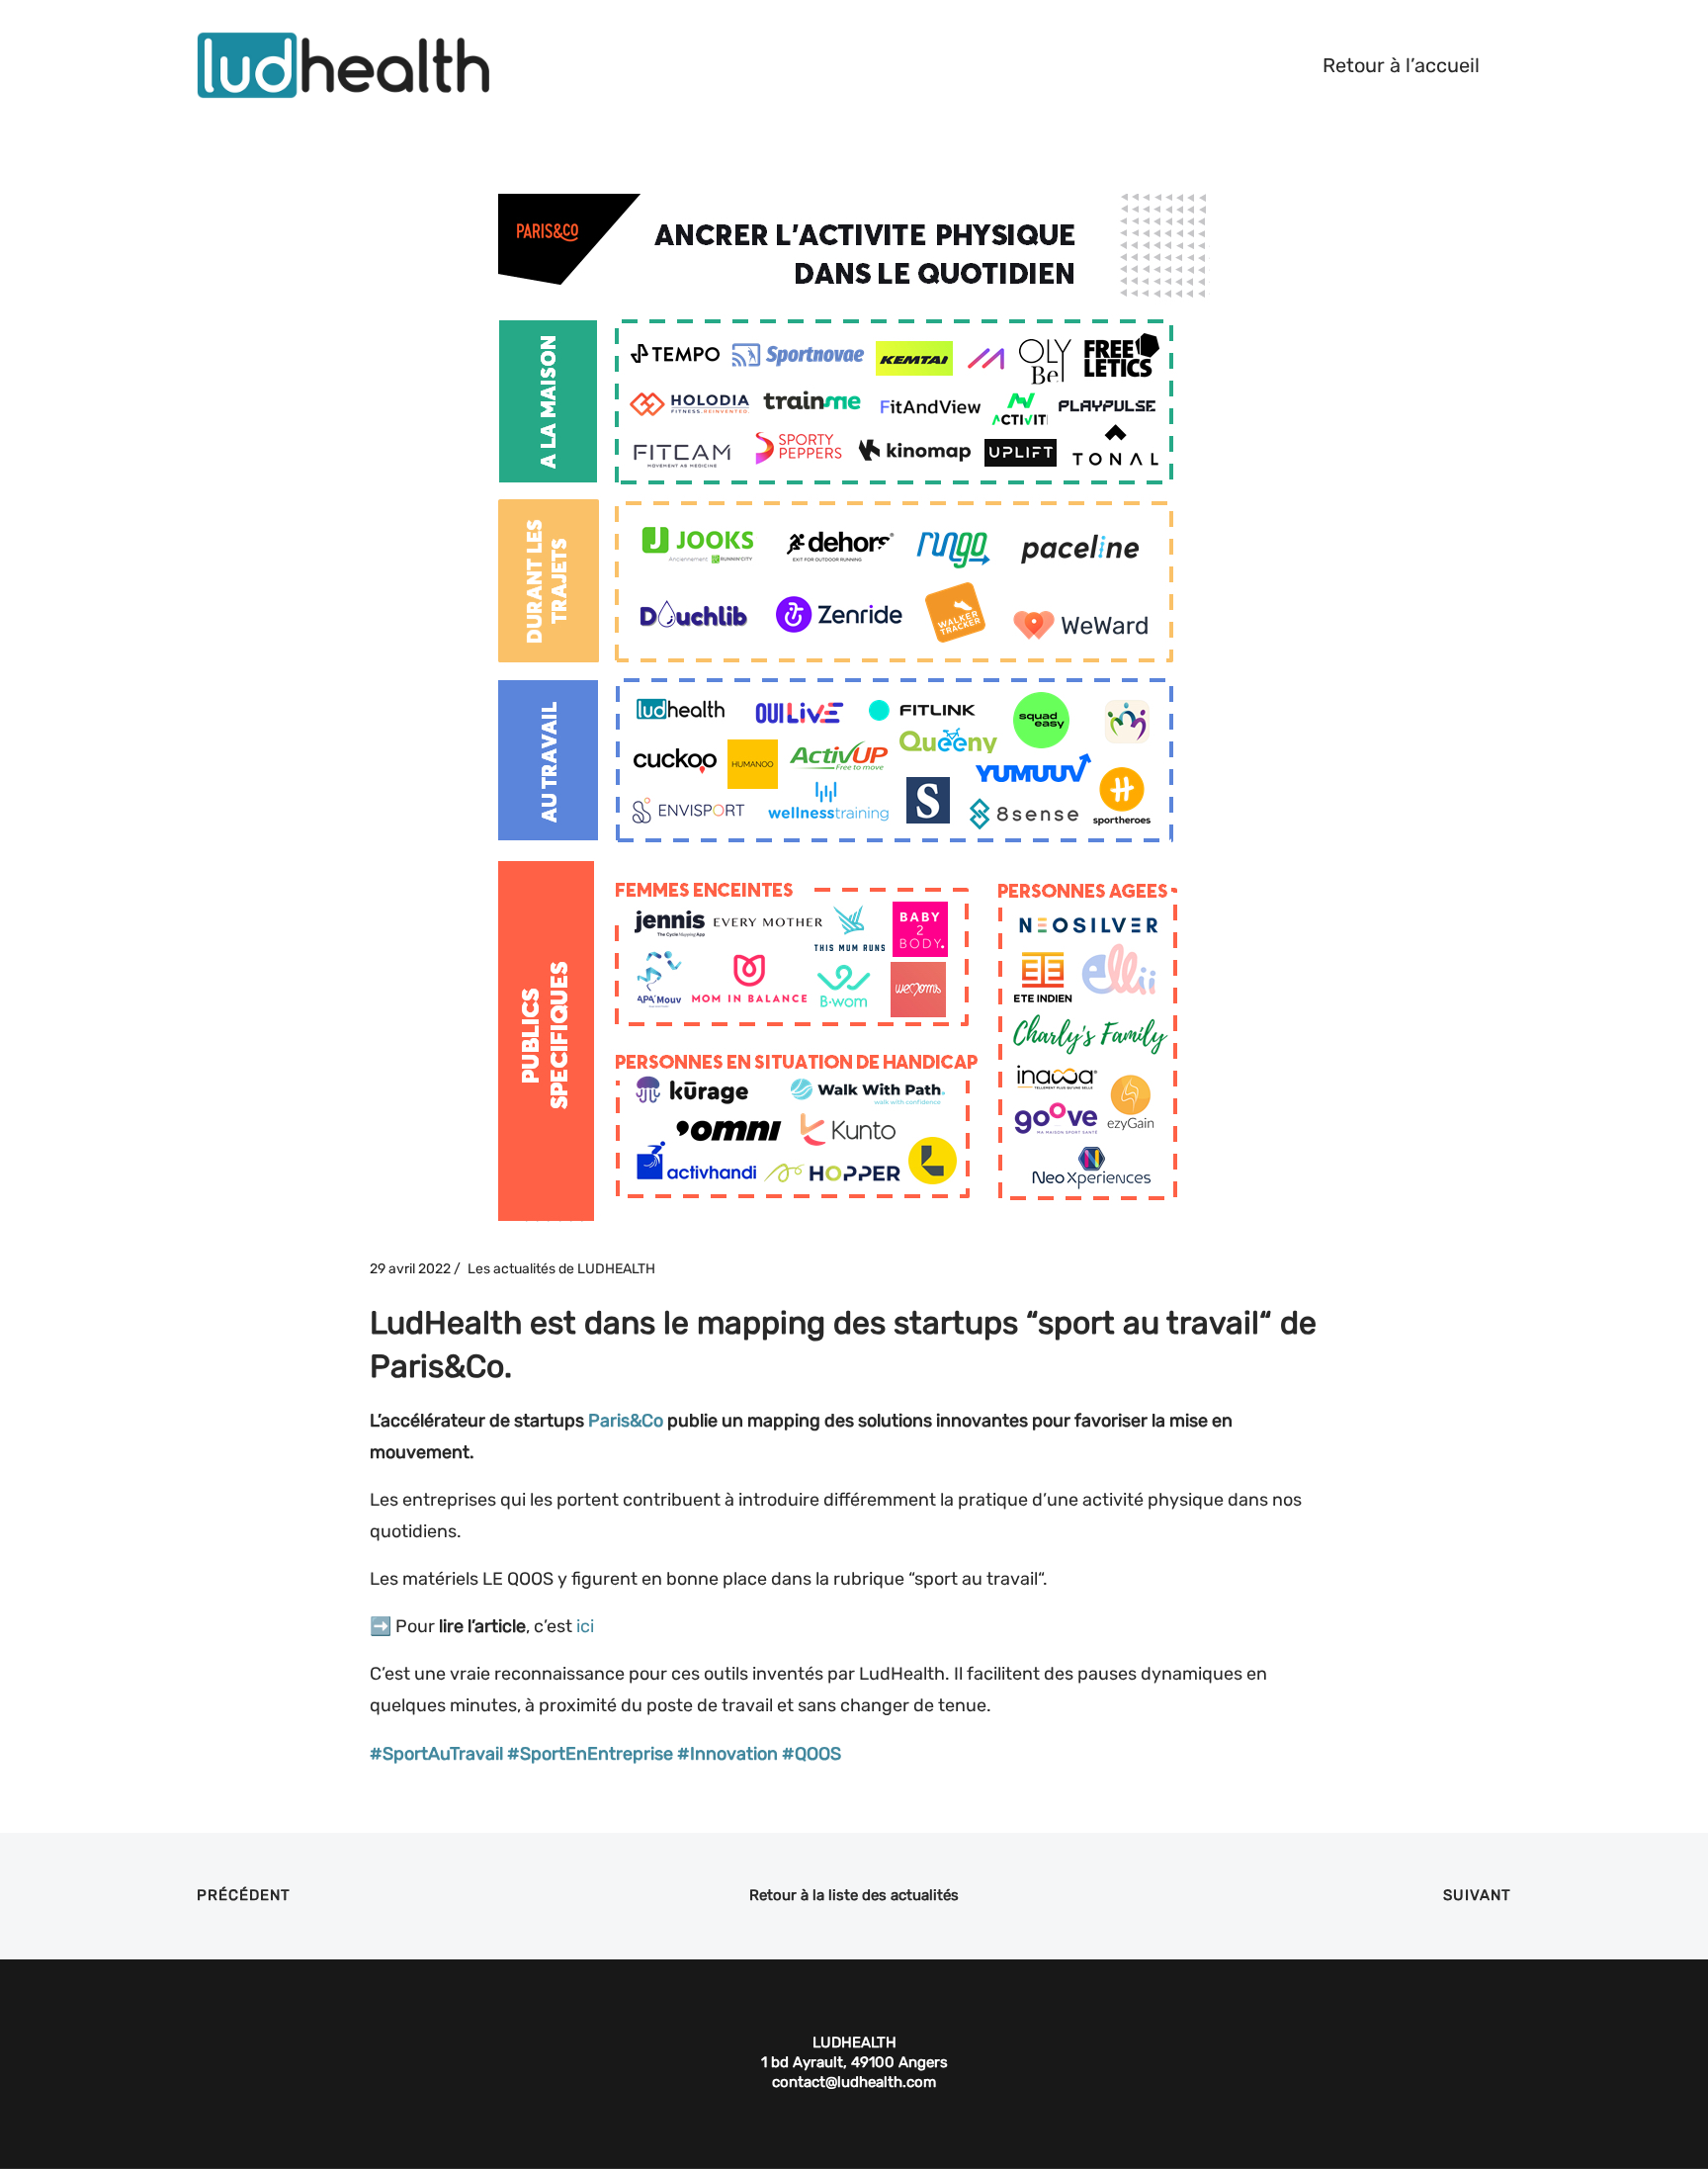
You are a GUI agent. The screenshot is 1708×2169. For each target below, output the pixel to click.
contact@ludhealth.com (854, 2082)
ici (585, 1626)
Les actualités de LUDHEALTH (561, 1269)
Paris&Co (626, 1421)
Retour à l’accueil (1401, 65)
